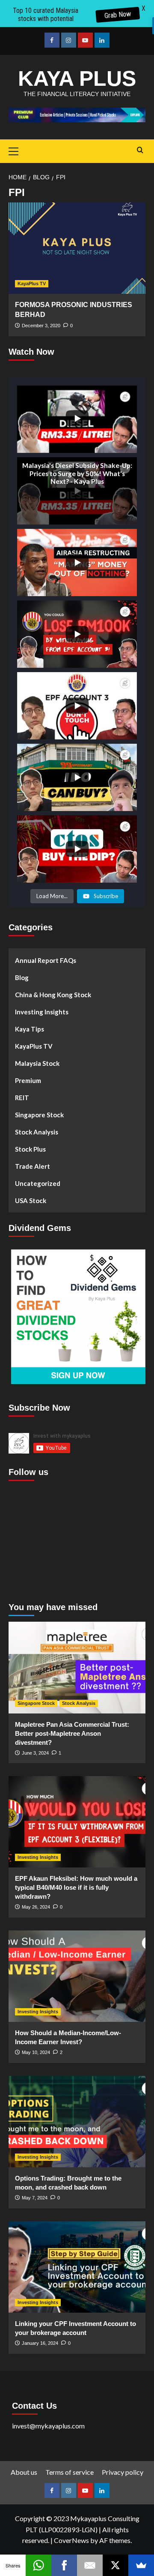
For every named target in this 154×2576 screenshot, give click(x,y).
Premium (28, 1080)
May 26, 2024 (36, 1907)
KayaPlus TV (32, 284)
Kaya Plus (77, 78)
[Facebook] (64, 2565)
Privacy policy (123, 2472)
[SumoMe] (141, 2565)
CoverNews (71, 2540)
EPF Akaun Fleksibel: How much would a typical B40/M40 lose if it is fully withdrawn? (76, 1887)
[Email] (90, 2565)
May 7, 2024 (35, 2198)
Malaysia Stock (37, 1063)
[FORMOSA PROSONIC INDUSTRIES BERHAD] (77, 248)
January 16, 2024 (40, 2343)
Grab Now (117, 15)
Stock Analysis (37, 1132)
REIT (22, 1098)
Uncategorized (38, 1183)
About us (24, 2472)
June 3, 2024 (35, 1753)
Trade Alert (33, 1166)
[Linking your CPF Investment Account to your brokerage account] (77, 2267)
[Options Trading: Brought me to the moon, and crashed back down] (77, 2122)
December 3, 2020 (41, 326)
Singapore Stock (39, 1115)
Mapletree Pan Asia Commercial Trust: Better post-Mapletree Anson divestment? (72, 1733)
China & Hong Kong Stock (53, 995)
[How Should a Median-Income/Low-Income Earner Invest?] (77, 1976)
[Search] (140, 150)
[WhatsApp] (38, 2565)
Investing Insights (42, 1012)
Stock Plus (30, 1149)
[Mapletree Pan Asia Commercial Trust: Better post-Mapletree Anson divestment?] (77, 1667)
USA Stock (31, 1201)
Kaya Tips (30, 1029)
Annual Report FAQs (46, 960)
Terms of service (70, 2472)
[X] (115, 2565)
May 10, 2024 (36, 2052)
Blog (22, 977)
